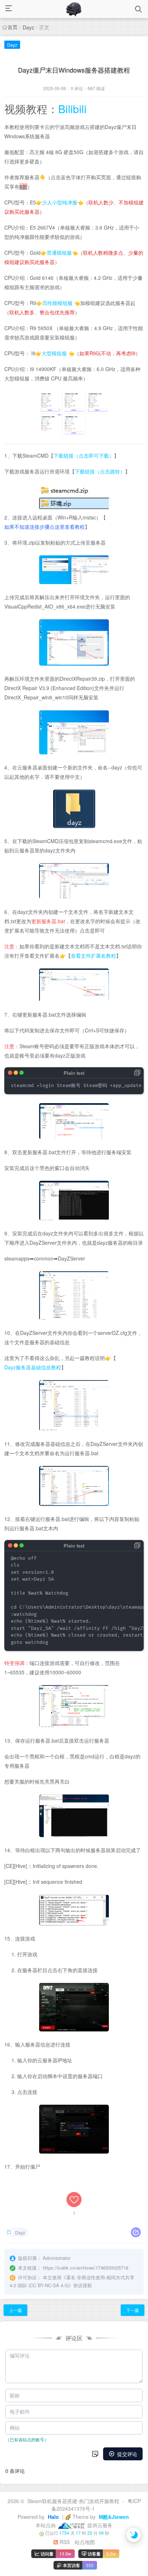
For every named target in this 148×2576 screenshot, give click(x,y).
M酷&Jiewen (113, 2517)
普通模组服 (59, 253)
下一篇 (133, 2310)
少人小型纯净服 (60, 202)
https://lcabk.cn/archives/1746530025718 (85, 2268)
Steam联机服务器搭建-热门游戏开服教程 (73, 2501)
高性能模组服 (57, 303)
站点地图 (85, 2542)
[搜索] (138, 9)
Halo (53, 2517)
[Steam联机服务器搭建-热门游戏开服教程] (73, 9)
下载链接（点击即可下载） (84, 455)
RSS (64, 2542)
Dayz (28, 27)
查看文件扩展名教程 (93, 956)
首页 (13, 27)
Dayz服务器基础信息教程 (33, 1367)
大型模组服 (54, 353)
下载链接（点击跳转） (100, 471)
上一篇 (15, 2310)
